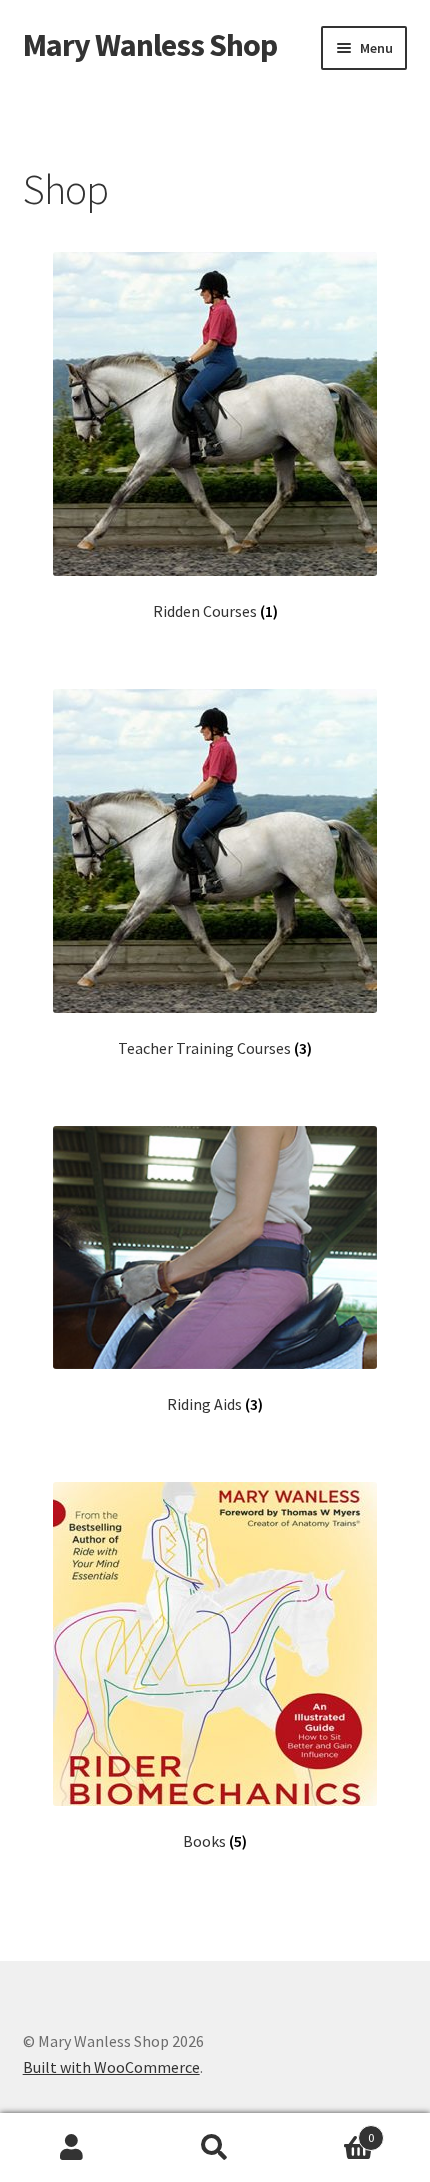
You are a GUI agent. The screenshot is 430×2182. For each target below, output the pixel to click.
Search (214, 2148)
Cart (331, 2130)
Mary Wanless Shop (150, 45)
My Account (71, 2148)
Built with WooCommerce (111, 2067)
